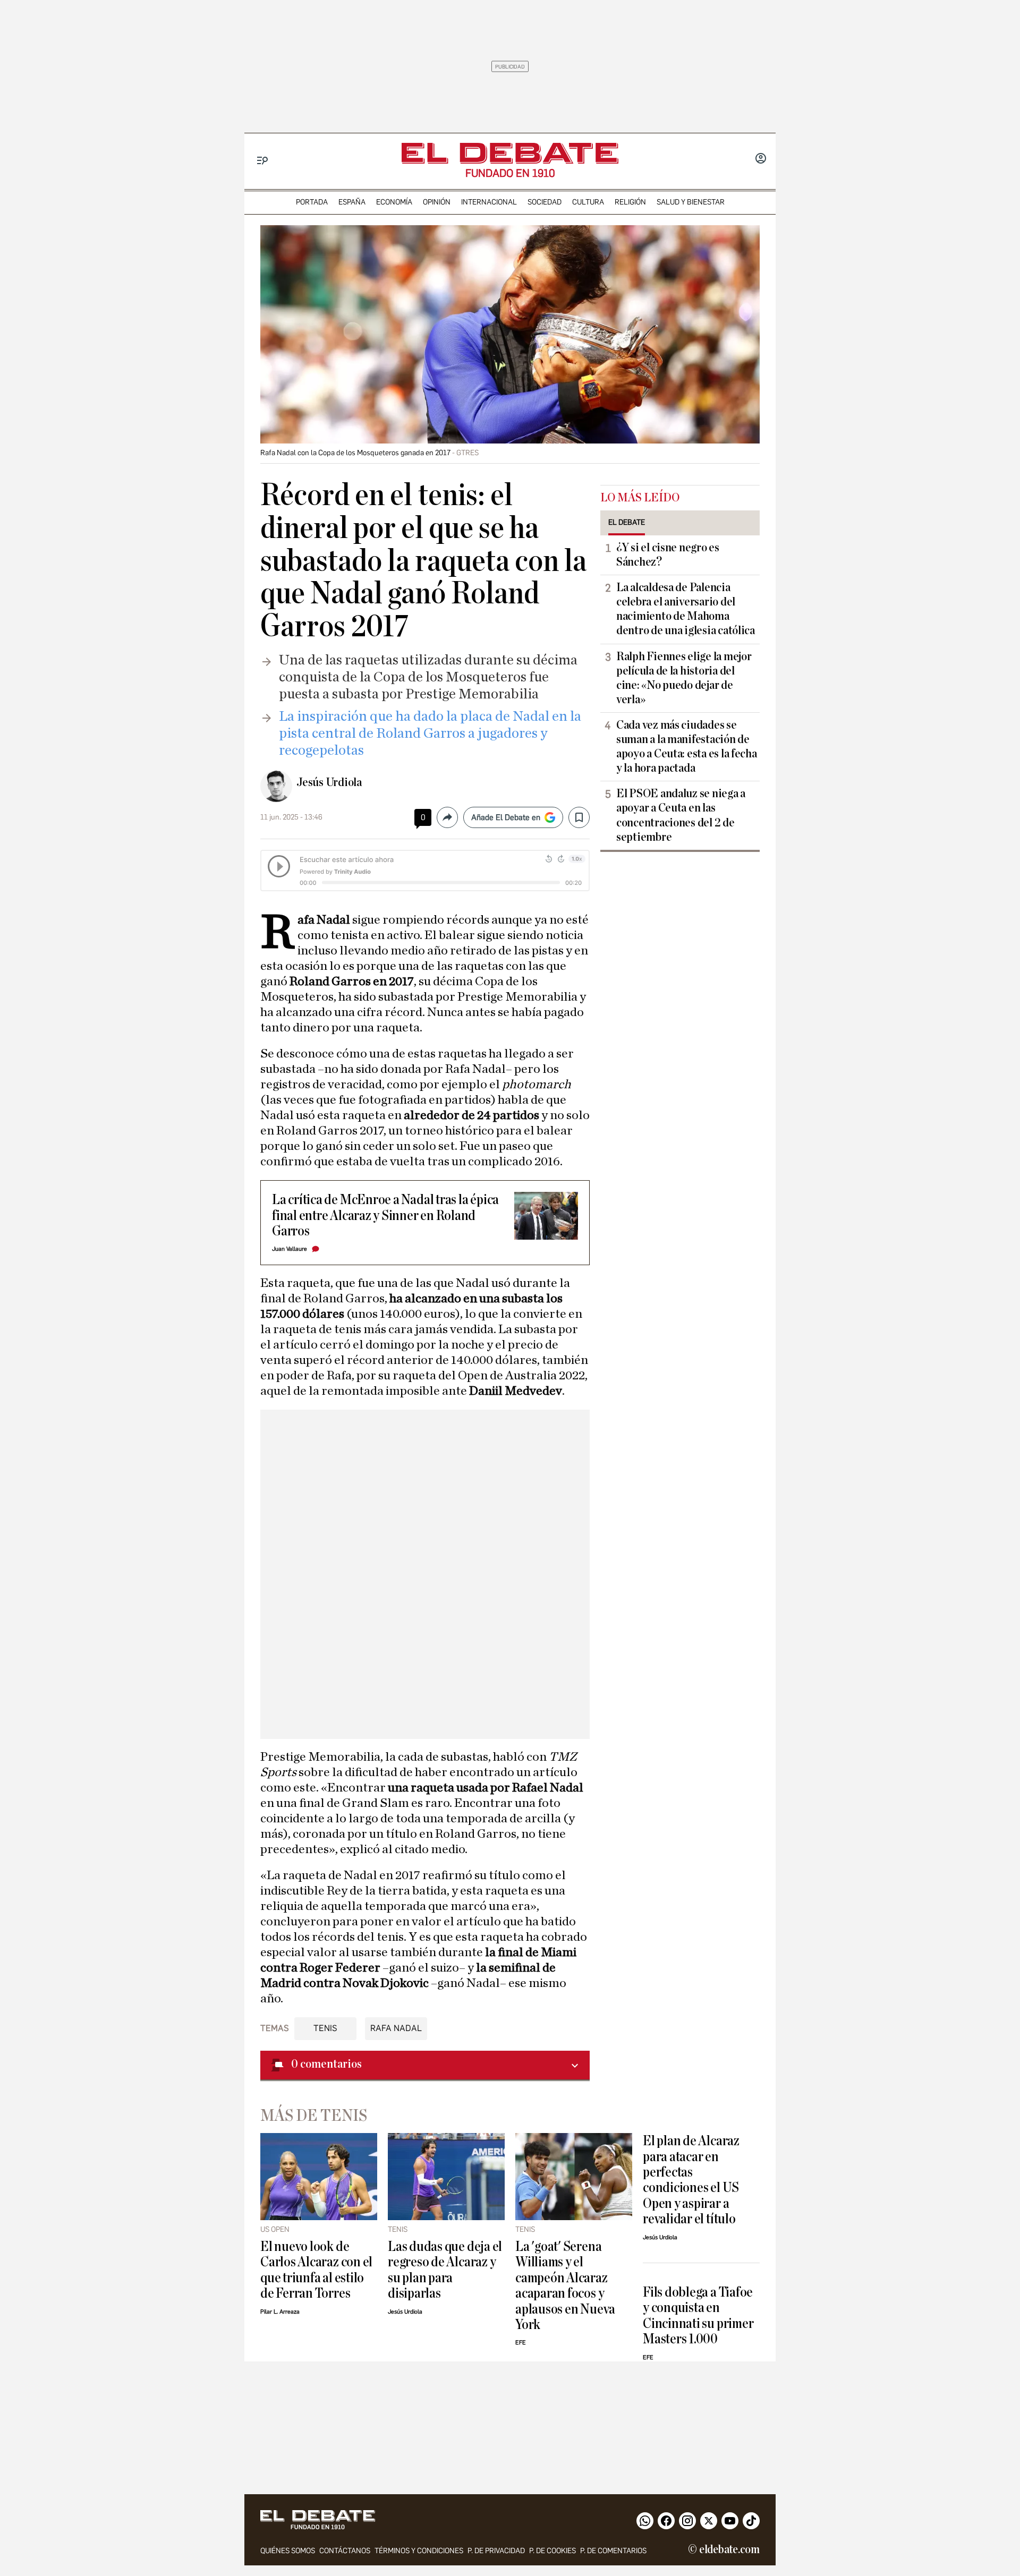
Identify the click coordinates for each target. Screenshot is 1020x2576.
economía (394, 202)
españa (352, 202)
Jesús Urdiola (329, 782)
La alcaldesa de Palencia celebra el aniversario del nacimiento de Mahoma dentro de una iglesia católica (686, 609)
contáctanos (345, 2551)
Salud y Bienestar (691, 202)
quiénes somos (288, 2551)
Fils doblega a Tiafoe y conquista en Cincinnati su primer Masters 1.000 (698, 2315)
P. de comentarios (613, 2551)
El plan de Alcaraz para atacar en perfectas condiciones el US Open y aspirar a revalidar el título (691, 2180)
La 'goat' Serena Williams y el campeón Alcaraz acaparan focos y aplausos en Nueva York (565, 2285)
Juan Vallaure (290, 1249)
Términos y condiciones (419, 2551)
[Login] (761, 159)
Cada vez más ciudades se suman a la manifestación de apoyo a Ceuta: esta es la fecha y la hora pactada (687, 747)
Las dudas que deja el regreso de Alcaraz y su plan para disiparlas (445, 2270)
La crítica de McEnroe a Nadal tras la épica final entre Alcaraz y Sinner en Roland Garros (385, 1215)
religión (630, 202)
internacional (489, 202)
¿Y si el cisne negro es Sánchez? (668, 555)
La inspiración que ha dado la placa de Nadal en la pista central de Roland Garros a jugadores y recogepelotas (430, 733)
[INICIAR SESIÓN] (761, 159)
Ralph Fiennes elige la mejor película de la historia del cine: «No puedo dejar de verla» (684, 678)
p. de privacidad (496, 2551)
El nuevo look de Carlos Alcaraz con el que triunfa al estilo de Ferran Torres (316, 2270)
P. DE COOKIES (552, 2551)
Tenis (325, 2028)
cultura (588, 202)
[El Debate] (510, 153)
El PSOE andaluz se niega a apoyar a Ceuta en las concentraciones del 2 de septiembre (681, 815)
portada (312, 202)
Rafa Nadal (396, 2028)
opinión (437, 202)
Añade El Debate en (506, 817)
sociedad (545, 202)
